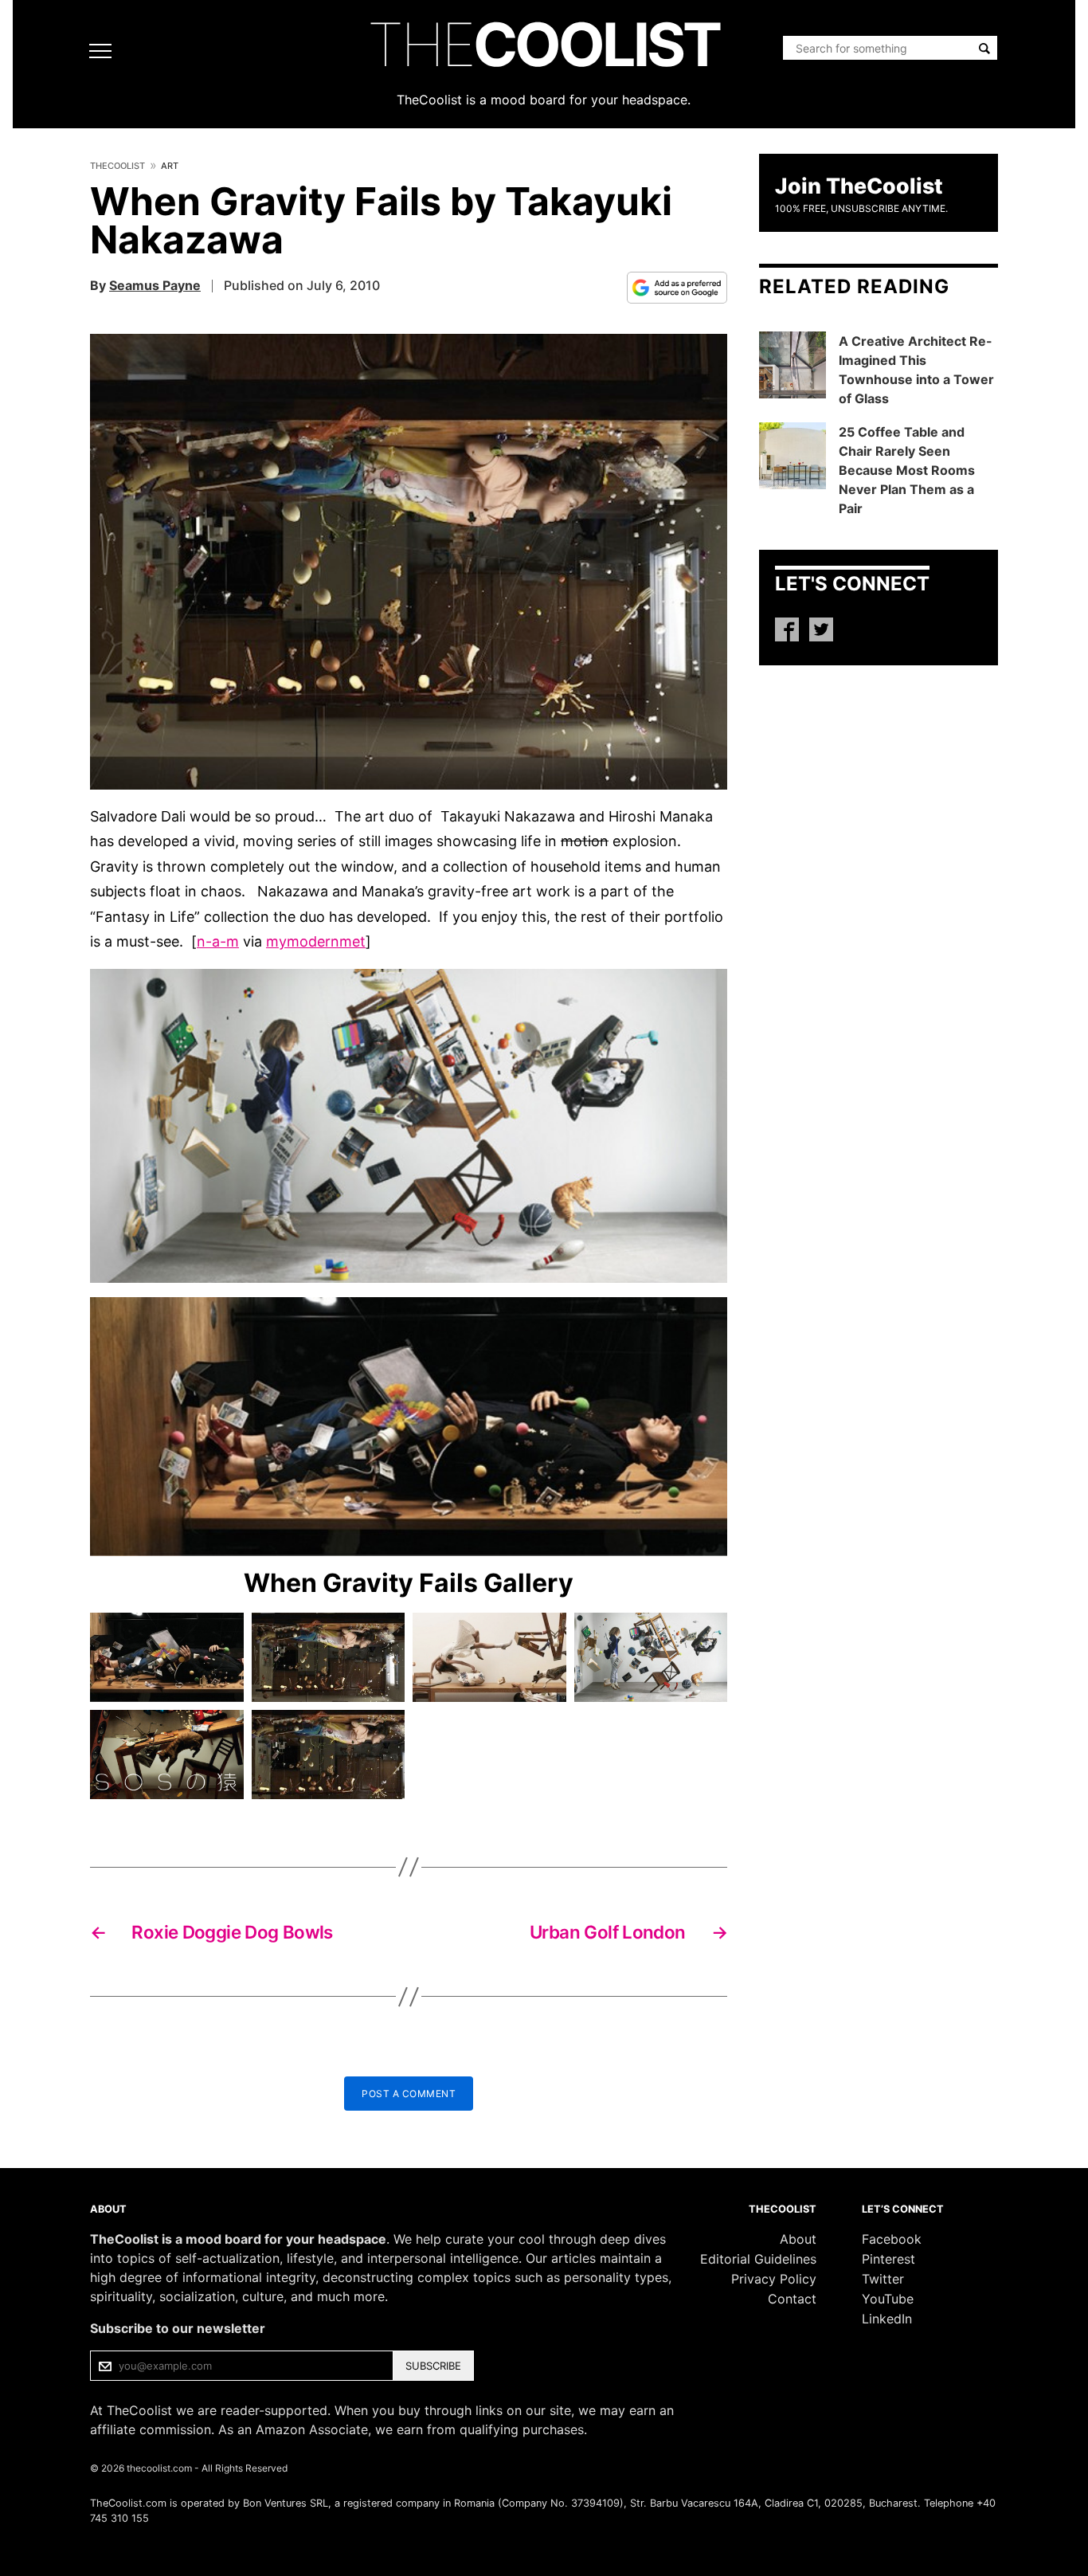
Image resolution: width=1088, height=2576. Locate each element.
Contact (792, 2299)
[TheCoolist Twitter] (821, 629)
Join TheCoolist (859, 186)
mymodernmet (316, 941)
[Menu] (104, 51)
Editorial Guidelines (758, 2259)
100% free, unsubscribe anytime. (861, 208)
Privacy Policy (774, 2279)
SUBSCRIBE (433, 2366)
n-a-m (218, 941)
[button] (409, 562)
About (798, 2239)
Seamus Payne (155, 285)
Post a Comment (409, 2094)
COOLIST (543, 44)
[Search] (984, 49)
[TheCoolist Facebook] (787, 629)
